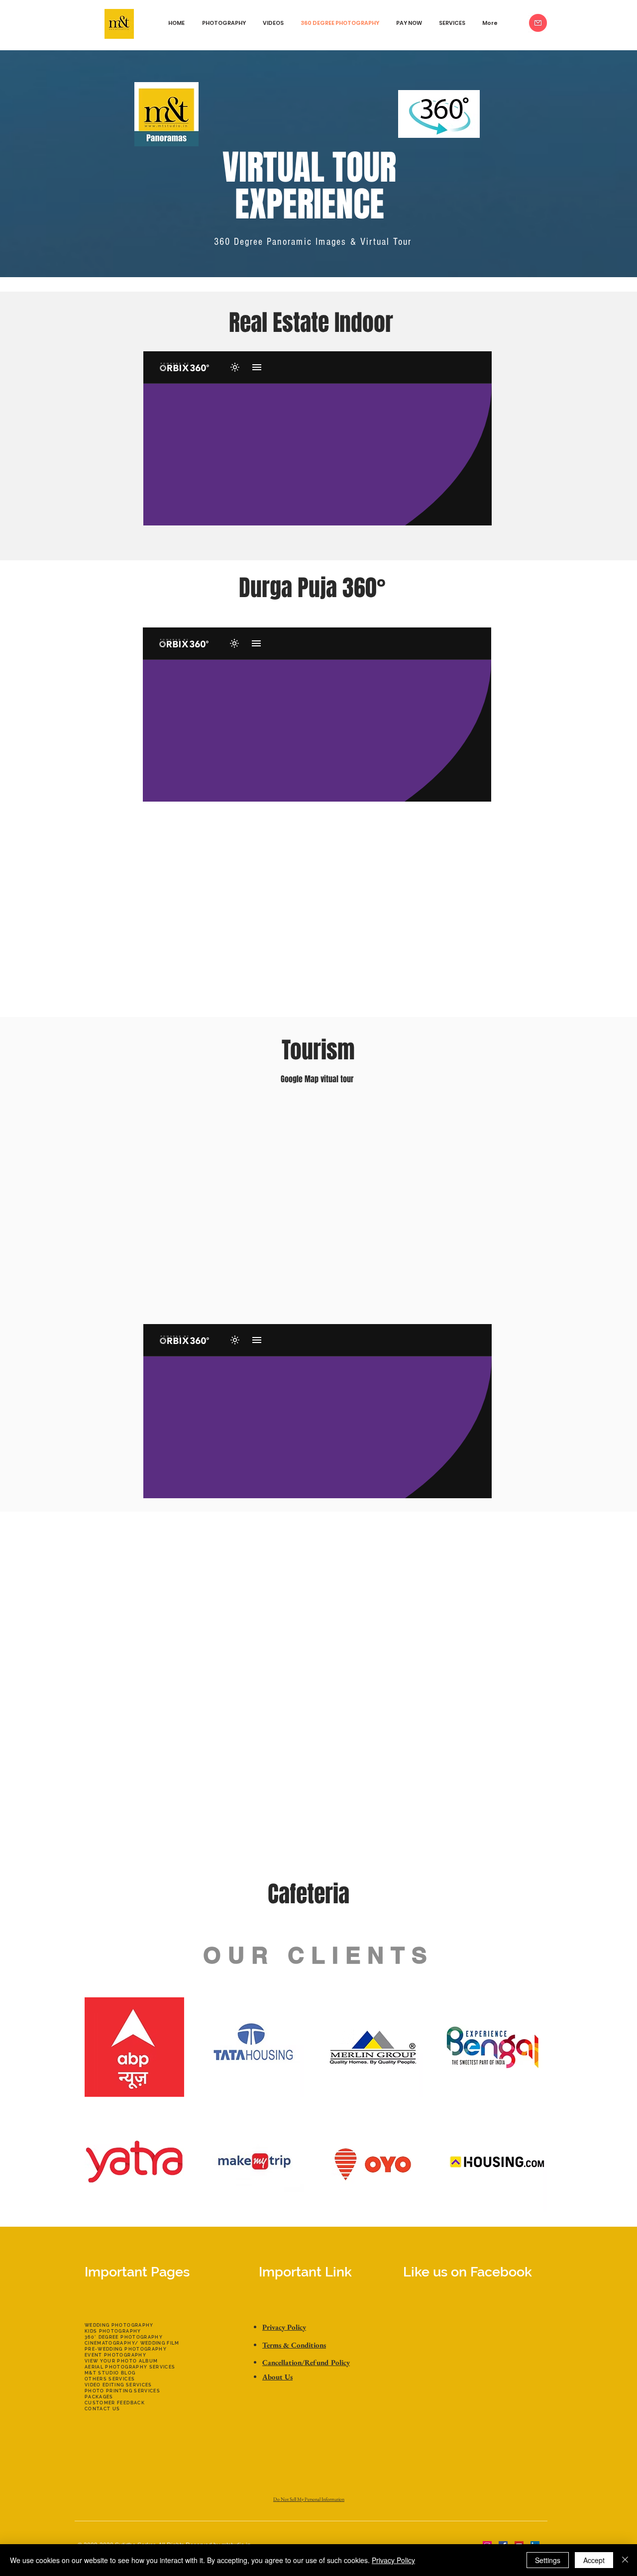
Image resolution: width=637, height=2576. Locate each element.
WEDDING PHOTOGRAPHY (119, 2325)
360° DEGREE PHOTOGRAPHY (124, 2337)
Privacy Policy (393, 2560)
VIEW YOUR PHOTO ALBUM (121, 2361)
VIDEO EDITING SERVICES (118, 2385)
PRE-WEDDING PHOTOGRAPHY (126, 2349)
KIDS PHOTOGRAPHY (113, 2331)
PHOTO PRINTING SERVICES (122, 2391)
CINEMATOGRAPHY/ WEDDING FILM (132, 2343)
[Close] (625, 2560)
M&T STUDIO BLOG (110, 2373)
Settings (548, 2560)
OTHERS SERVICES (110, 2379)
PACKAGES (99, 2397)
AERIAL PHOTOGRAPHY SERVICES (130, 2367)
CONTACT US (103, 2409)
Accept (594, 2560)
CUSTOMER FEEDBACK (115, 2403)
